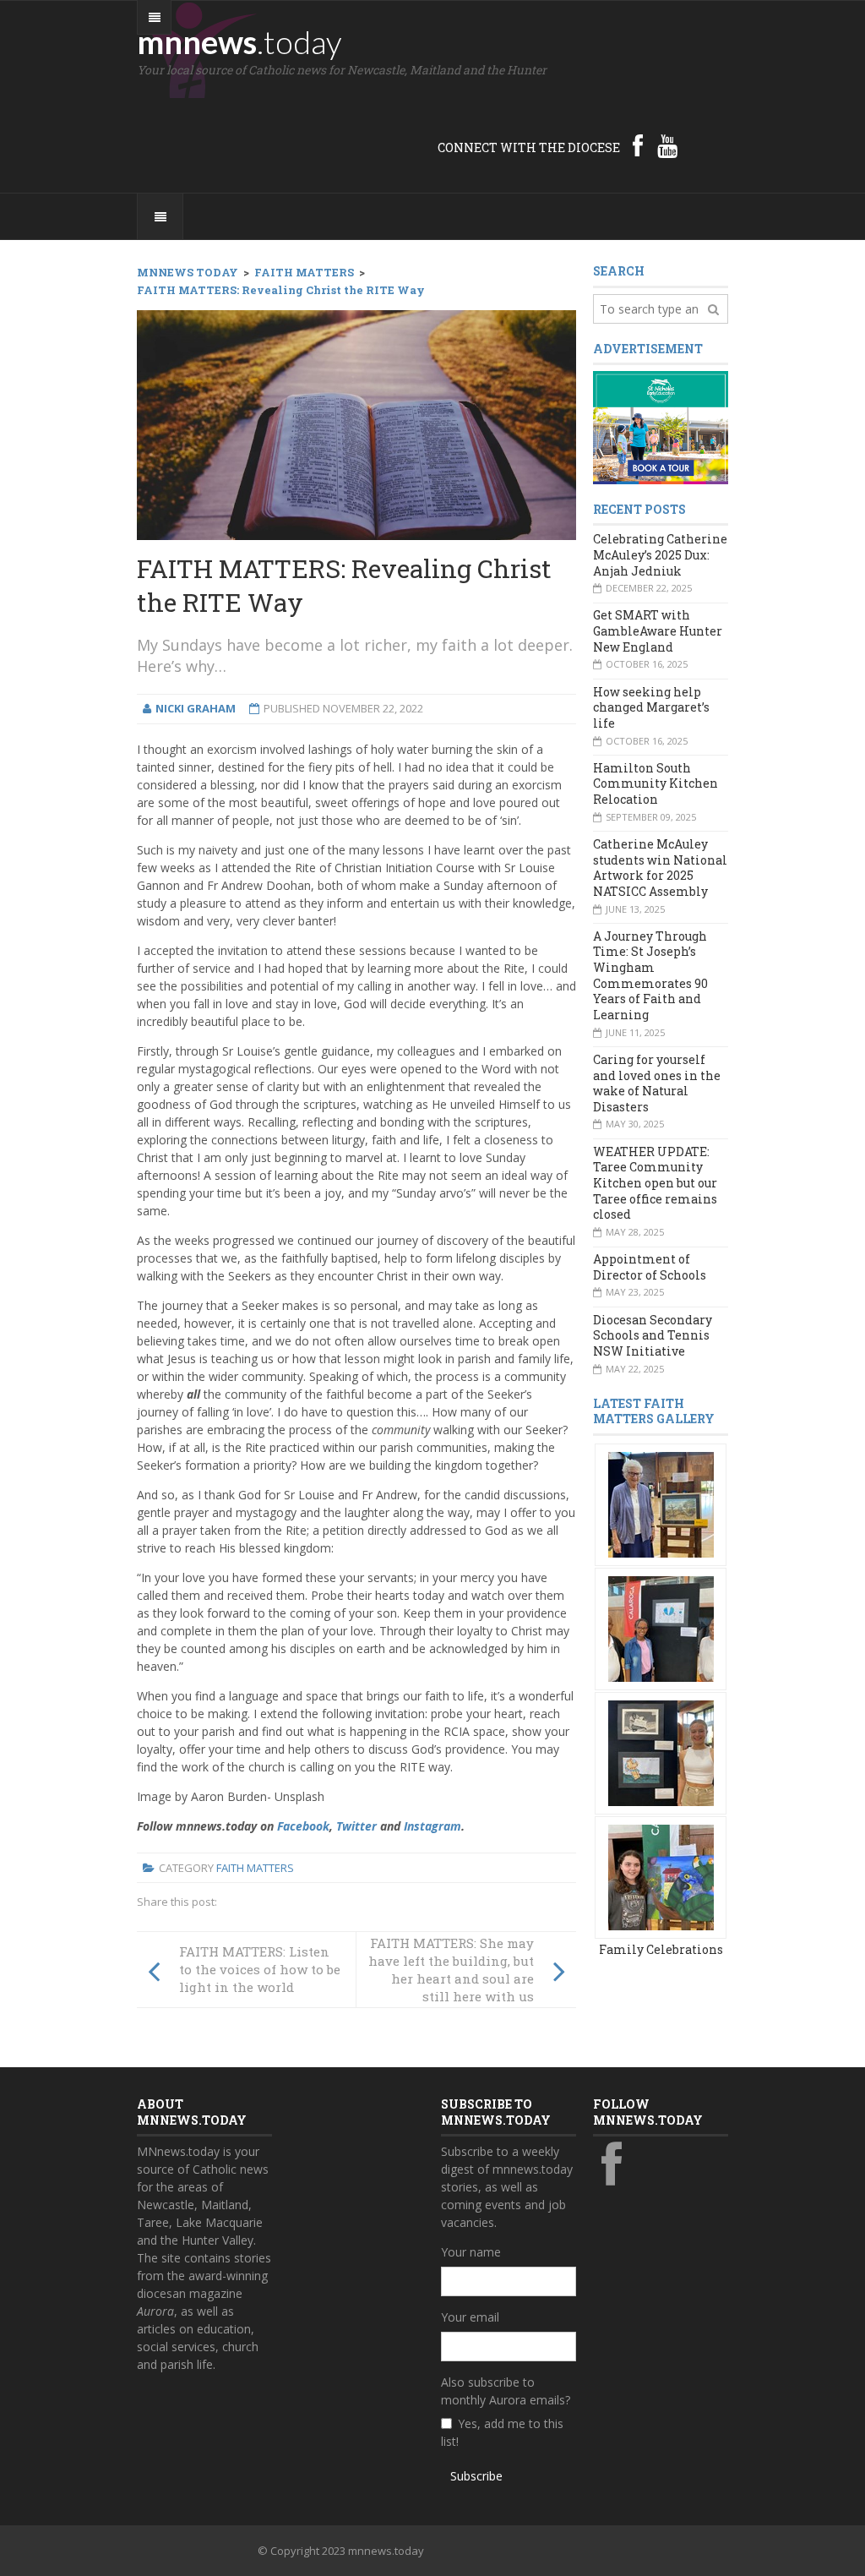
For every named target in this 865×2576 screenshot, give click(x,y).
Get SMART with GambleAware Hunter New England (658, 630)
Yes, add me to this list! (502, 2432)
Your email (470, 2317)
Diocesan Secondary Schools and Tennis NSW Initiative (653, 1335)
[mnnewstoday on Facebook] (638, 145)
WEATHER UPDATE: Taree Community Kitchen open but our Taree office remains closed (655, 1183)
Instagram (432, 1826)
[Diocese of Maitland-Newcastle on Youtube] (667, 145)
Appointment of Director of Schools (650, 1267)
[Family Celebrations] (661, 1503)
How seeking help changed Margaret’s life (651, 707)
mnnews (239, 41)
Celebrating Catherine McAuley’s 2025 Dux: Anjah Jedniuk (660, 554)
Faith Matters (255, 1868)
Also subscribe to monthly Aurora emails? (506, 2391)
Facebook (303, 1826)
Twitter (356, 1826)
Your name (471, 2252)
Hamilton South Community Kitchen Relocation (656, 783)
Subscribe (476, 2476)
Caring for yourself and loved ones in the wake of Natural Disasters (657, 1083)
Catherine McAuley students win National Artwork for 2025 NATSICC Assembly (660, 868)
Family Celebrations (661, 1949)
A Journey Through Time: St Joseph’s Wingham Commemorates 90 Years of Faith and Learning (650, 975)
